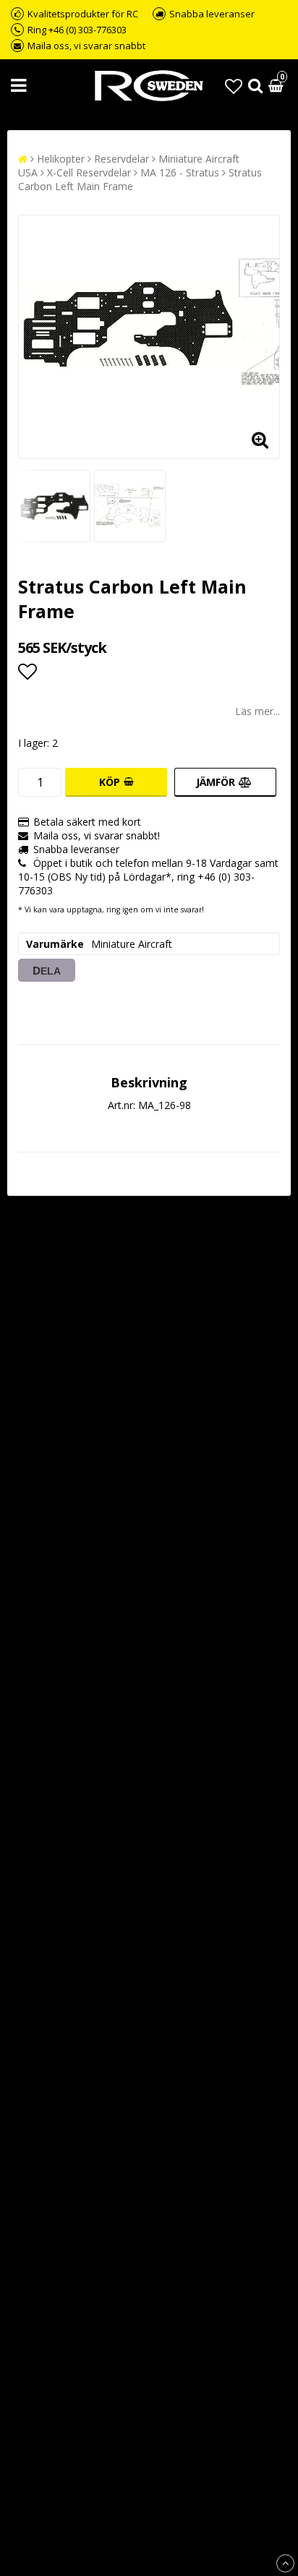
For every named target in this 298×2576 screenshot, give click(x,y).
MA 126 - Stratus (180, 172)
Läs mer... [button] (257, 711)
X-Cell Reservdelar (89, 172)
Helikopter (61, 159)
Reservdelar (122, 159)
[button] (234, 86)
